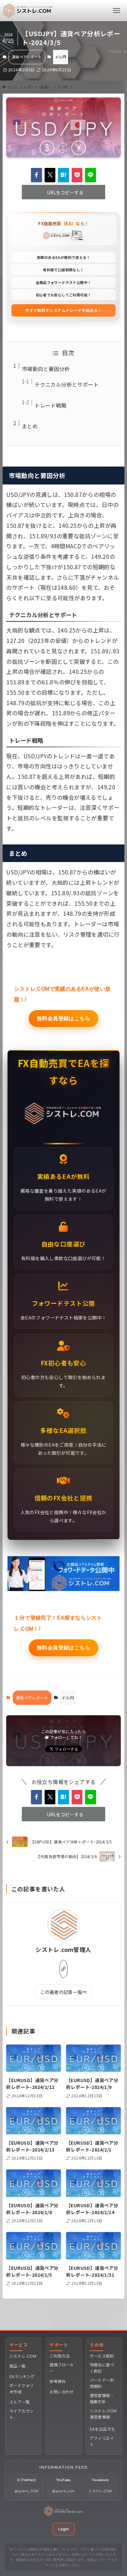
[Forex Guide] (28, 11)
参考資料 (58, 2382)
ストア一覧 (20, 2402)
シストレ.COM (23, 2356)
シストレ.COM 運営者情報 (103, 2414)
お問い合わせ (62, 2392)
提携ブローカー (62, 2368)
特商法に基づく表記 (102, 2368)
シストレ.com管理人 (63, 1950)
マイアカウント (21, 2414)
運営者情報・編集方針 (102, 2399)
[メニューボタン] (116, 11)
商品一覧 (18, 2366)
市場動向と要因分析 (46, 369)
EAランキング (22, 2377)
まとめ (30, 426)
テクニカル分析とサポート (67, 384)
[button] (36, 175)
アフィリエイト (102, 2441)
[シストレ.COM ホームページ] (63, 2514)
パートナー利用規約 (102, 2383)
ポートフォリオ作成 (21, 2389)
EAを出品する (103, 2429)
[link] (63, 1969)
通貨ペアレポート (27, 57)
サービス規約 (102, 2356)
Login (64, 2529)
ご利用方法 (60, 2356)
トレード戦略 (50, 405)
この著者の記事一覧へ (63, 1992)
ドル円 (61, 57)
